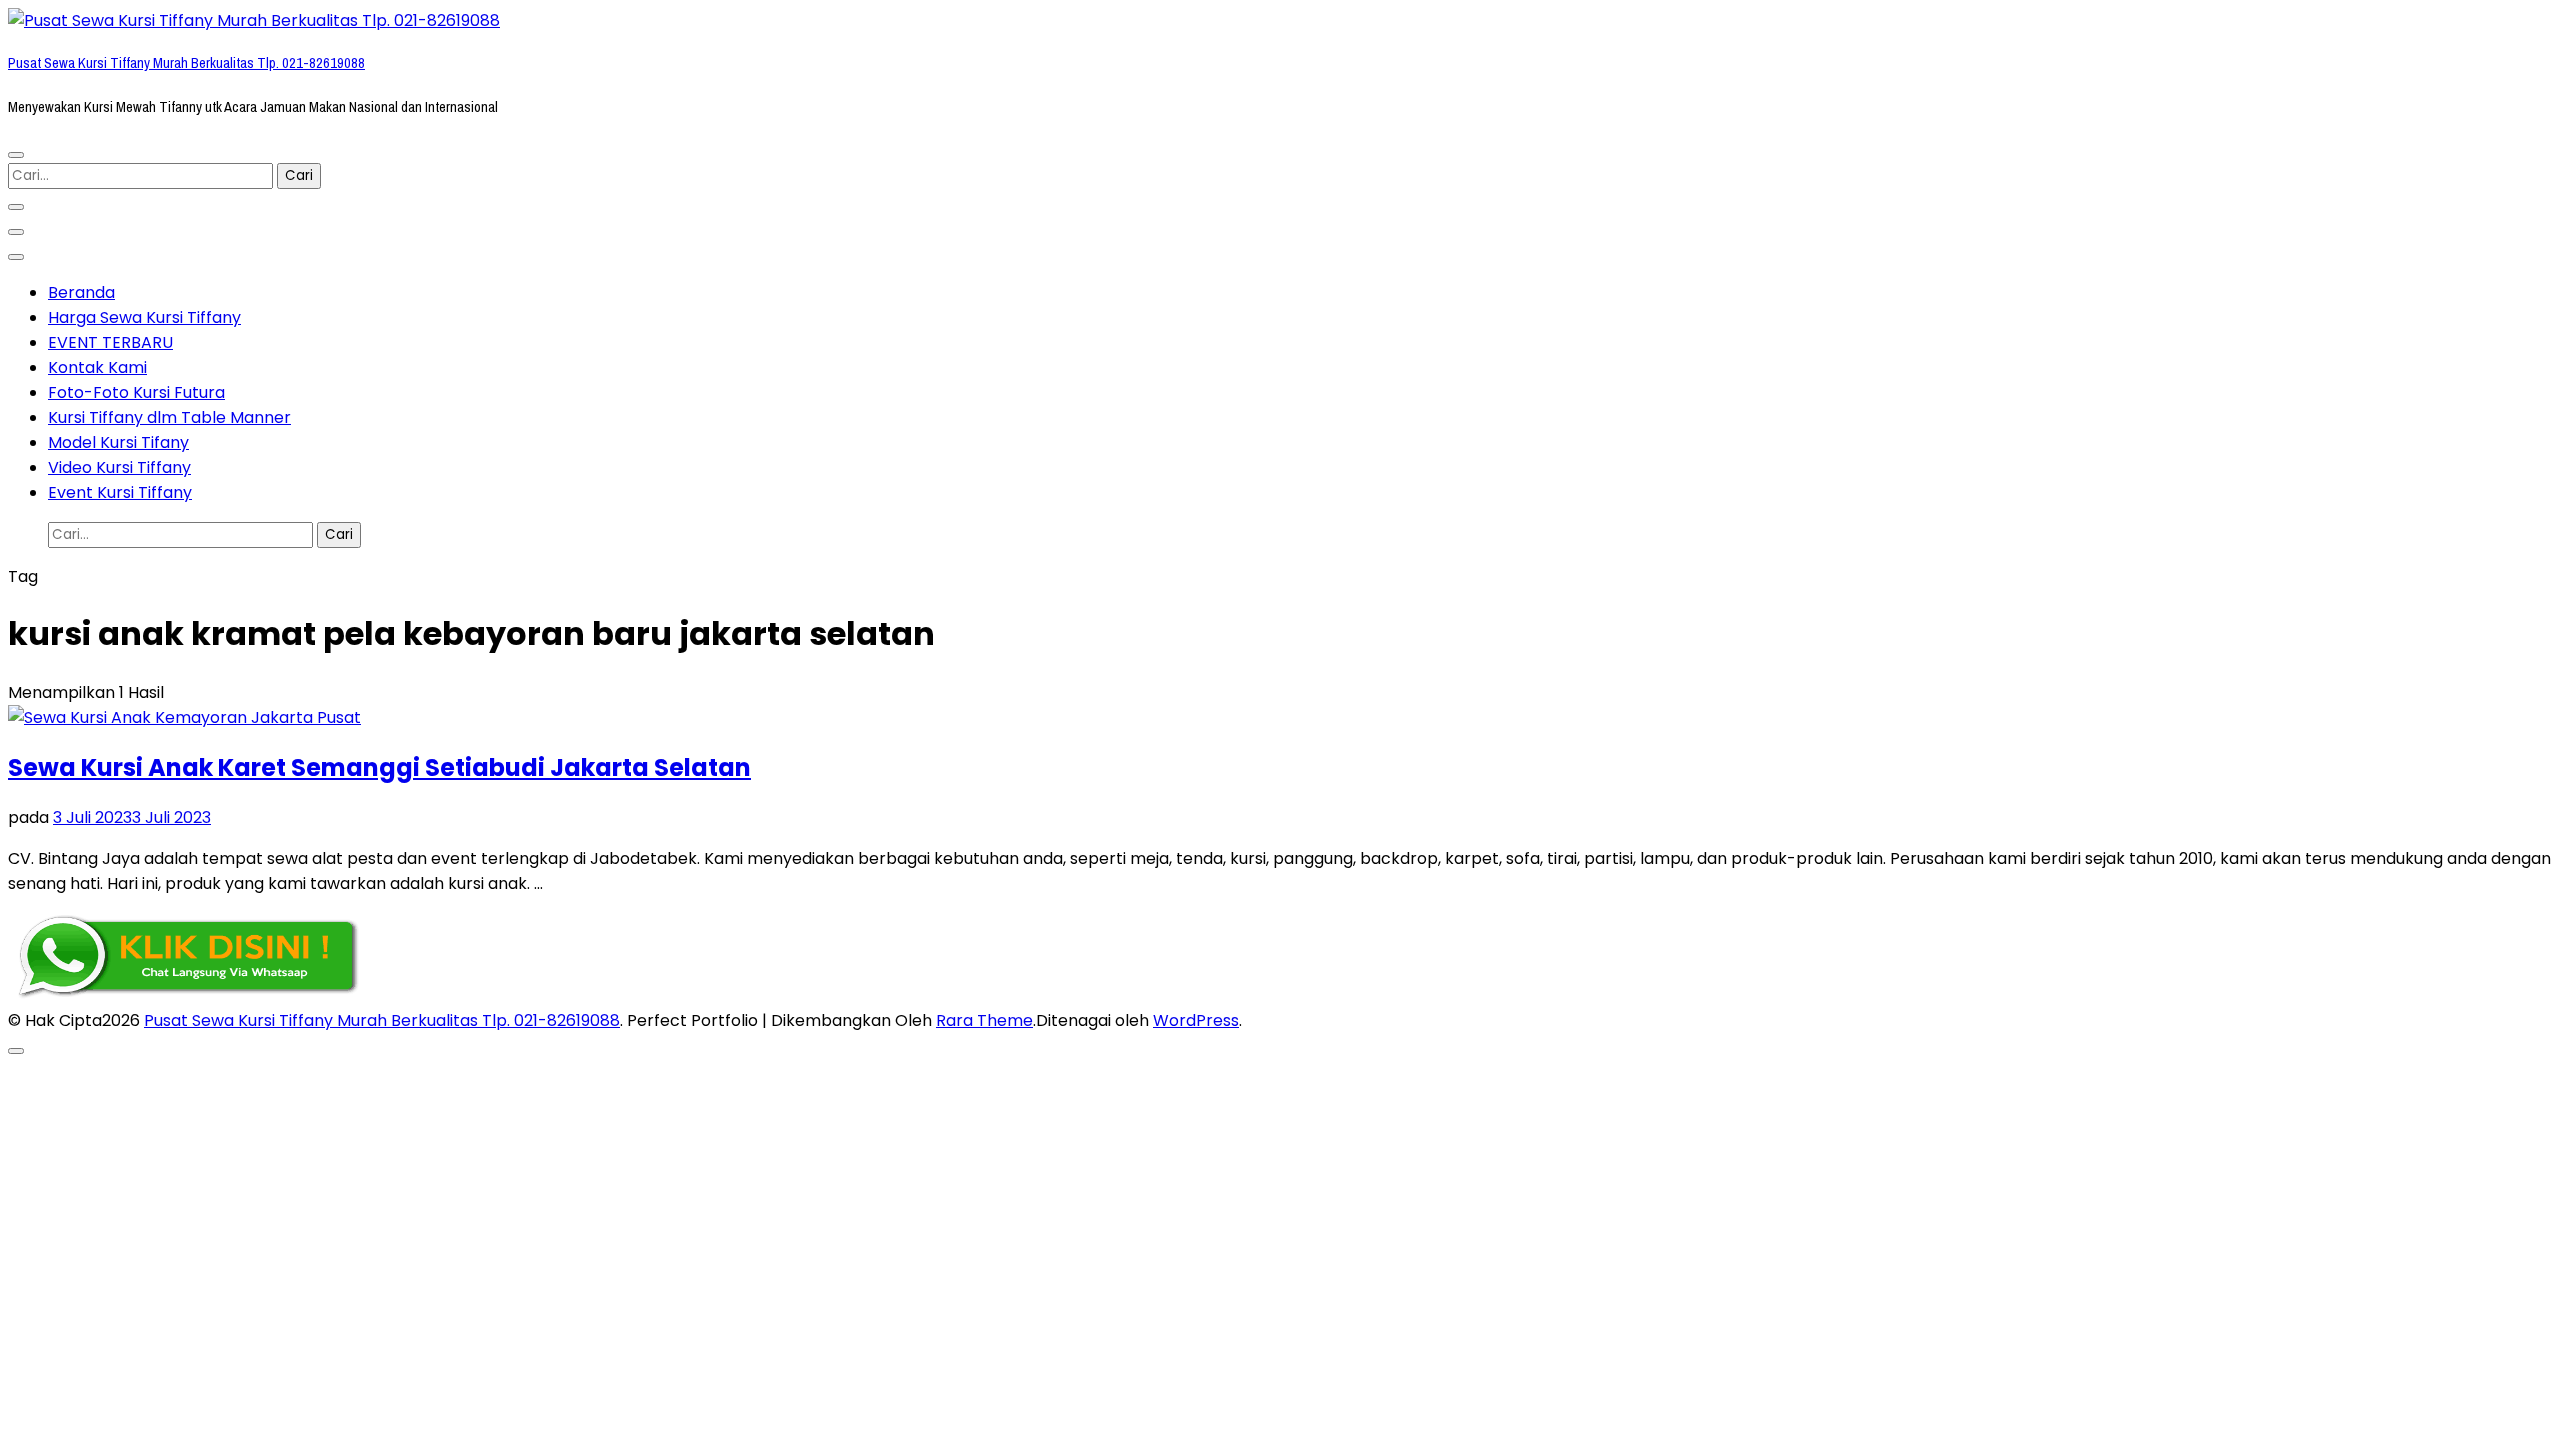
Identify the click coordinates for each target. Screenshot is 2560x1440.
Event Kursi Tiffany (120, 492)
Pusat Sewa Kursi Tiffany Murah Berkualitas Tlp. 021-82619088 (186, 63)
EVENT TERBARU (110, 342)
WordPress (1196, 1020)
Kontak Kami (97, 367)
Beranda (81, 292)
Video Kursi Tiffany (119, 467)
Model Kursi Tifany (118, 442)
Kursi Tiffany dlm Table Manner (169, 417)
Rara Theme (984, 1020)
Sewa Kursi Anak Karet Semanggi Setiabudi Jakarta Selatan (379, 767)
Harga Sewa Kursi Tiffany (144, 317)
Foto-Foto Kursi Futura (136, 392)
